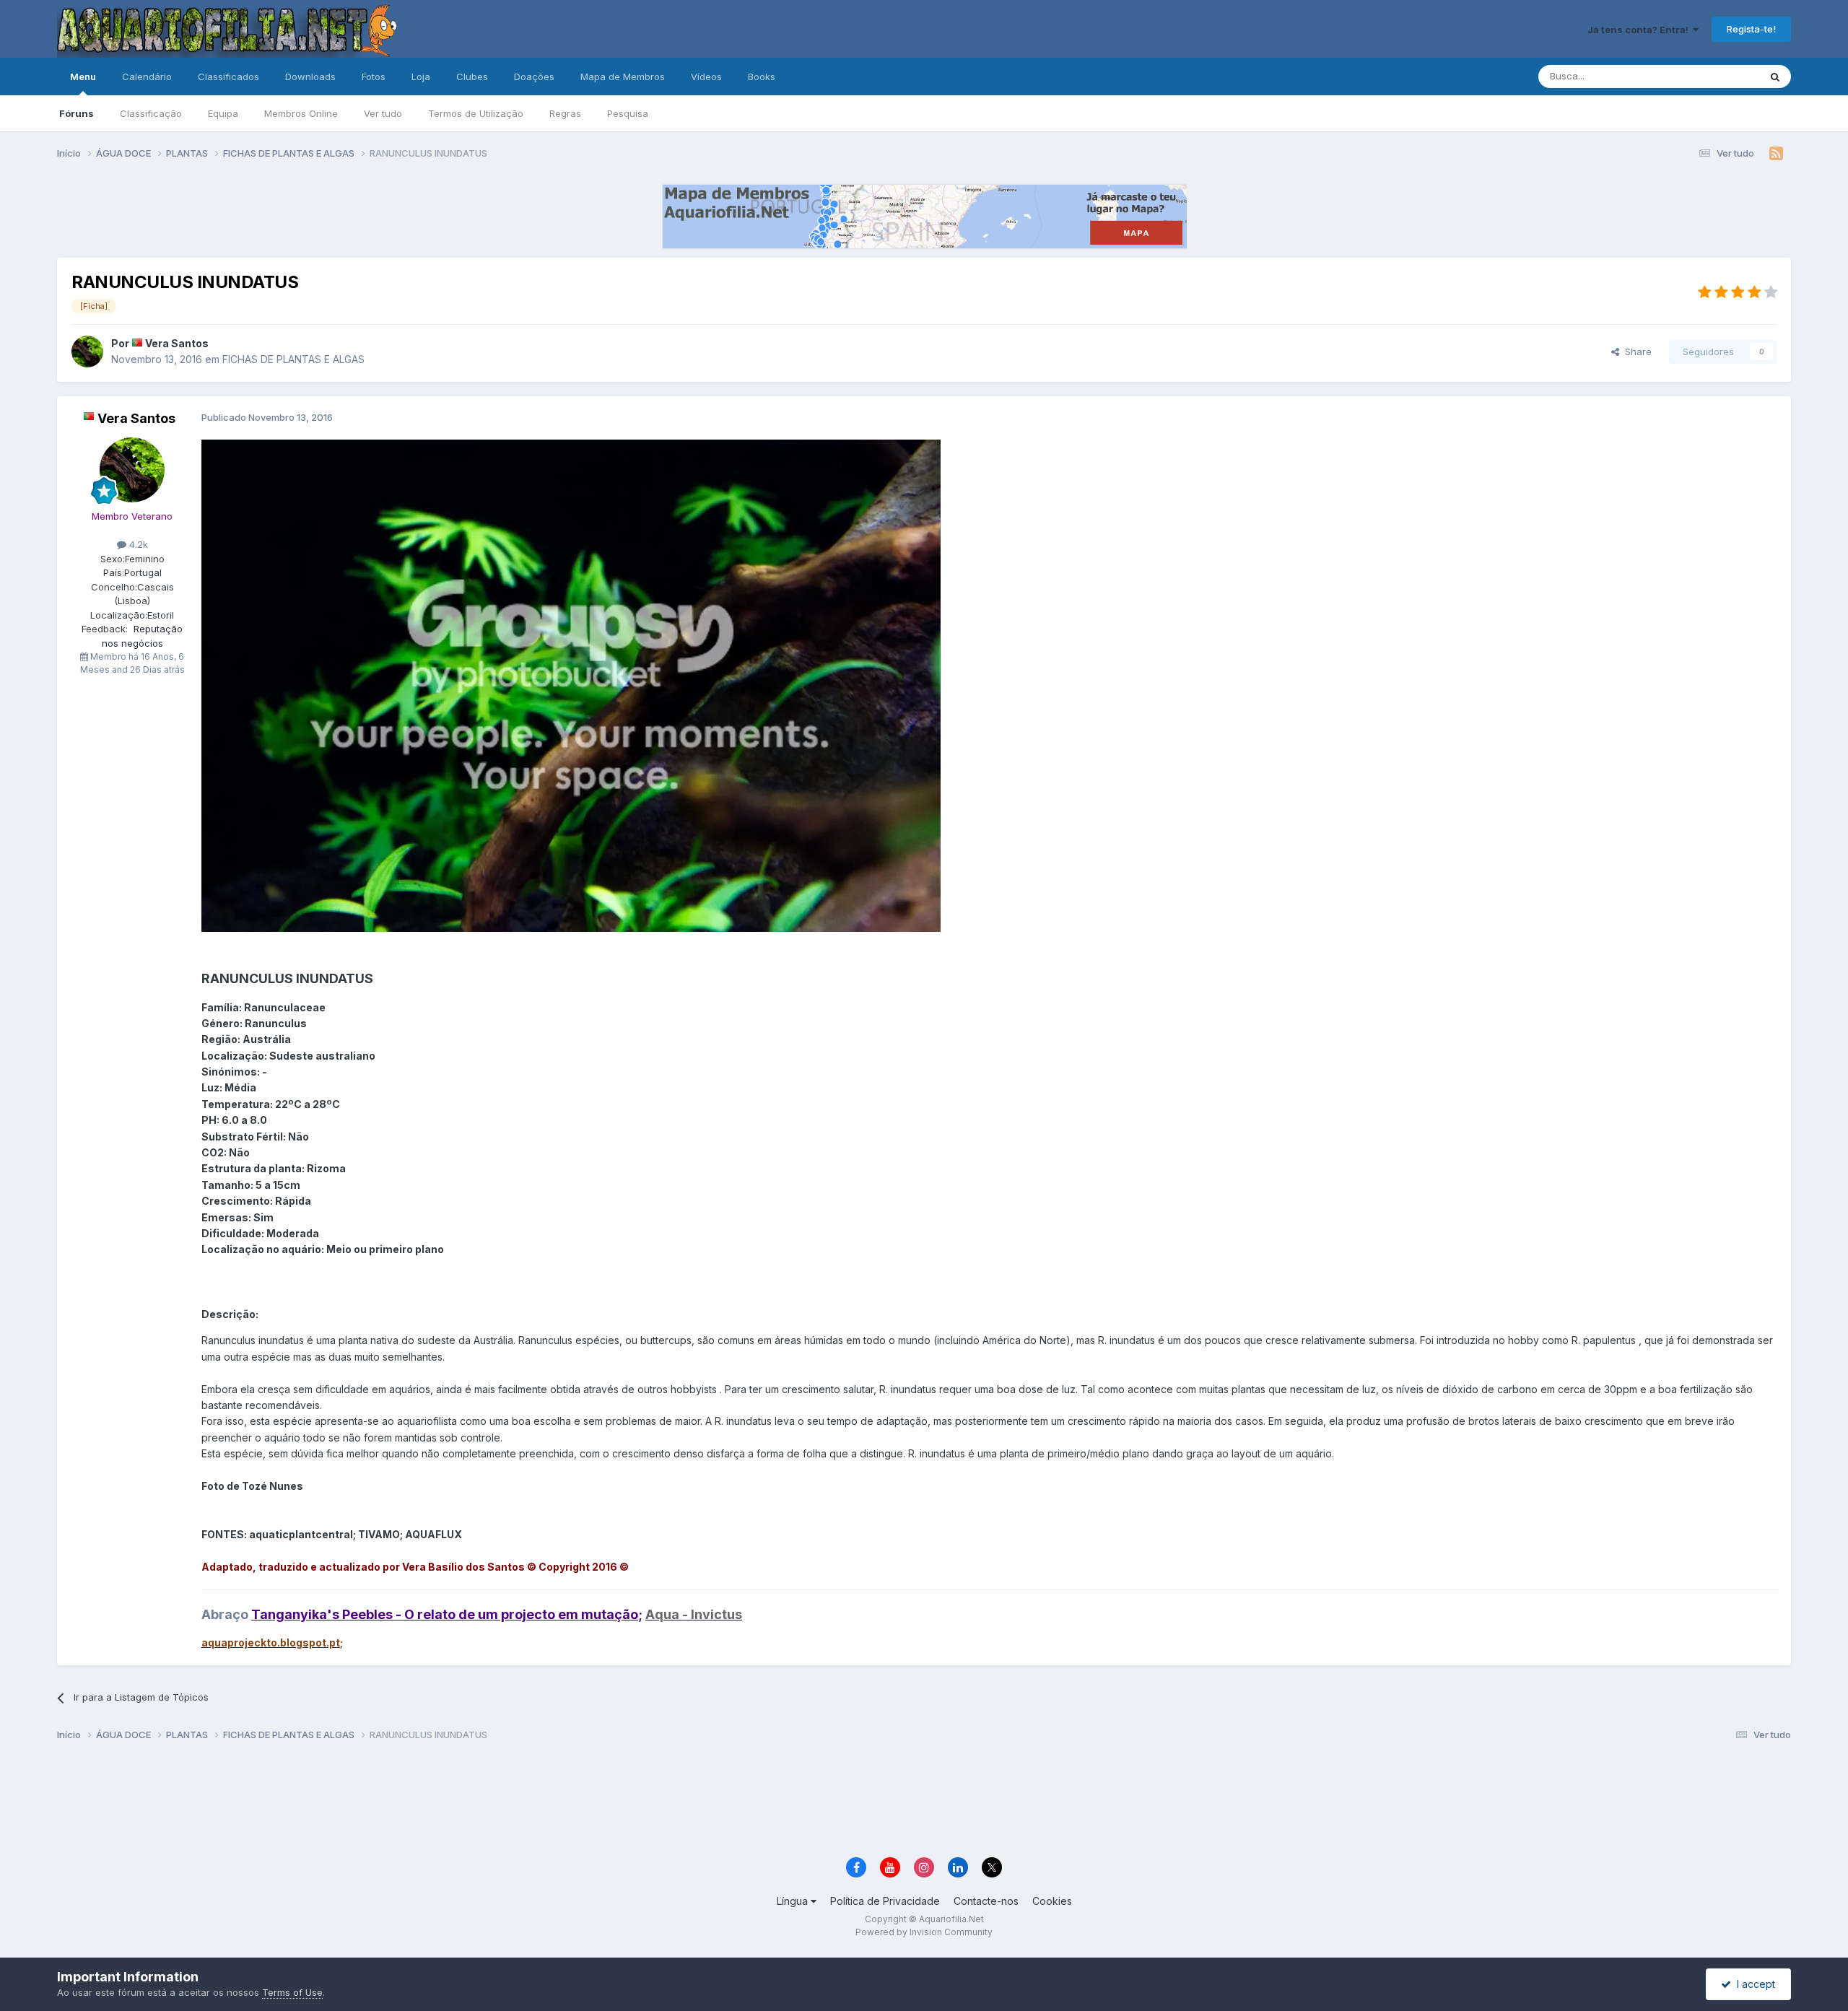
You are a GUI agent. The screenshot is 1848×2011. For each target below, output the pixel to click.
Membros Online (301, 113)
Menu (83, 77)
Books (762, 77)
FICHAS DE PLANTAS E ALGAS (293, 359)
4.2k (137, 544)
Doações (534, 77)
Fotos (374, 77)
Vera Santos (177, 343)
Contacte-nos (986, 1901)
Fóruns (77, 113)
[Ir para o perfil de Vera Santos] (87, 352)
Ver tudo (383, 113)
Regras (565, 113)
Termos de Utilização (476, 113)
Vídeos (706, 77)
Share (1635, 352)
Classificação (151, 113)
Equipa (223, 113)
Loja (421, 77)
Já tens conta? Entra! (1640, 30)
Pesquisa (628, 113)
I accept (1753, 1984)
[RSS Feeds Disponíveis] (1776, 154)
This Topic (1717, 76)
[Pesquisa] (1775, 77)
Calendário (147, 77)
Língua (794, 1901)
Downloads (310, 77)
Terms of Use (292, 1992)
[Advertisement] (924, 1801)
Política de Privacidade (885, 1901)
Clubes (472, 77)
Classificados (228, 77)
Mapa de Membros (623, 77)
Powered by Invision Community (924, 1932)
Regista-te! (1751, 29)
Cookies (1052, 1901)
